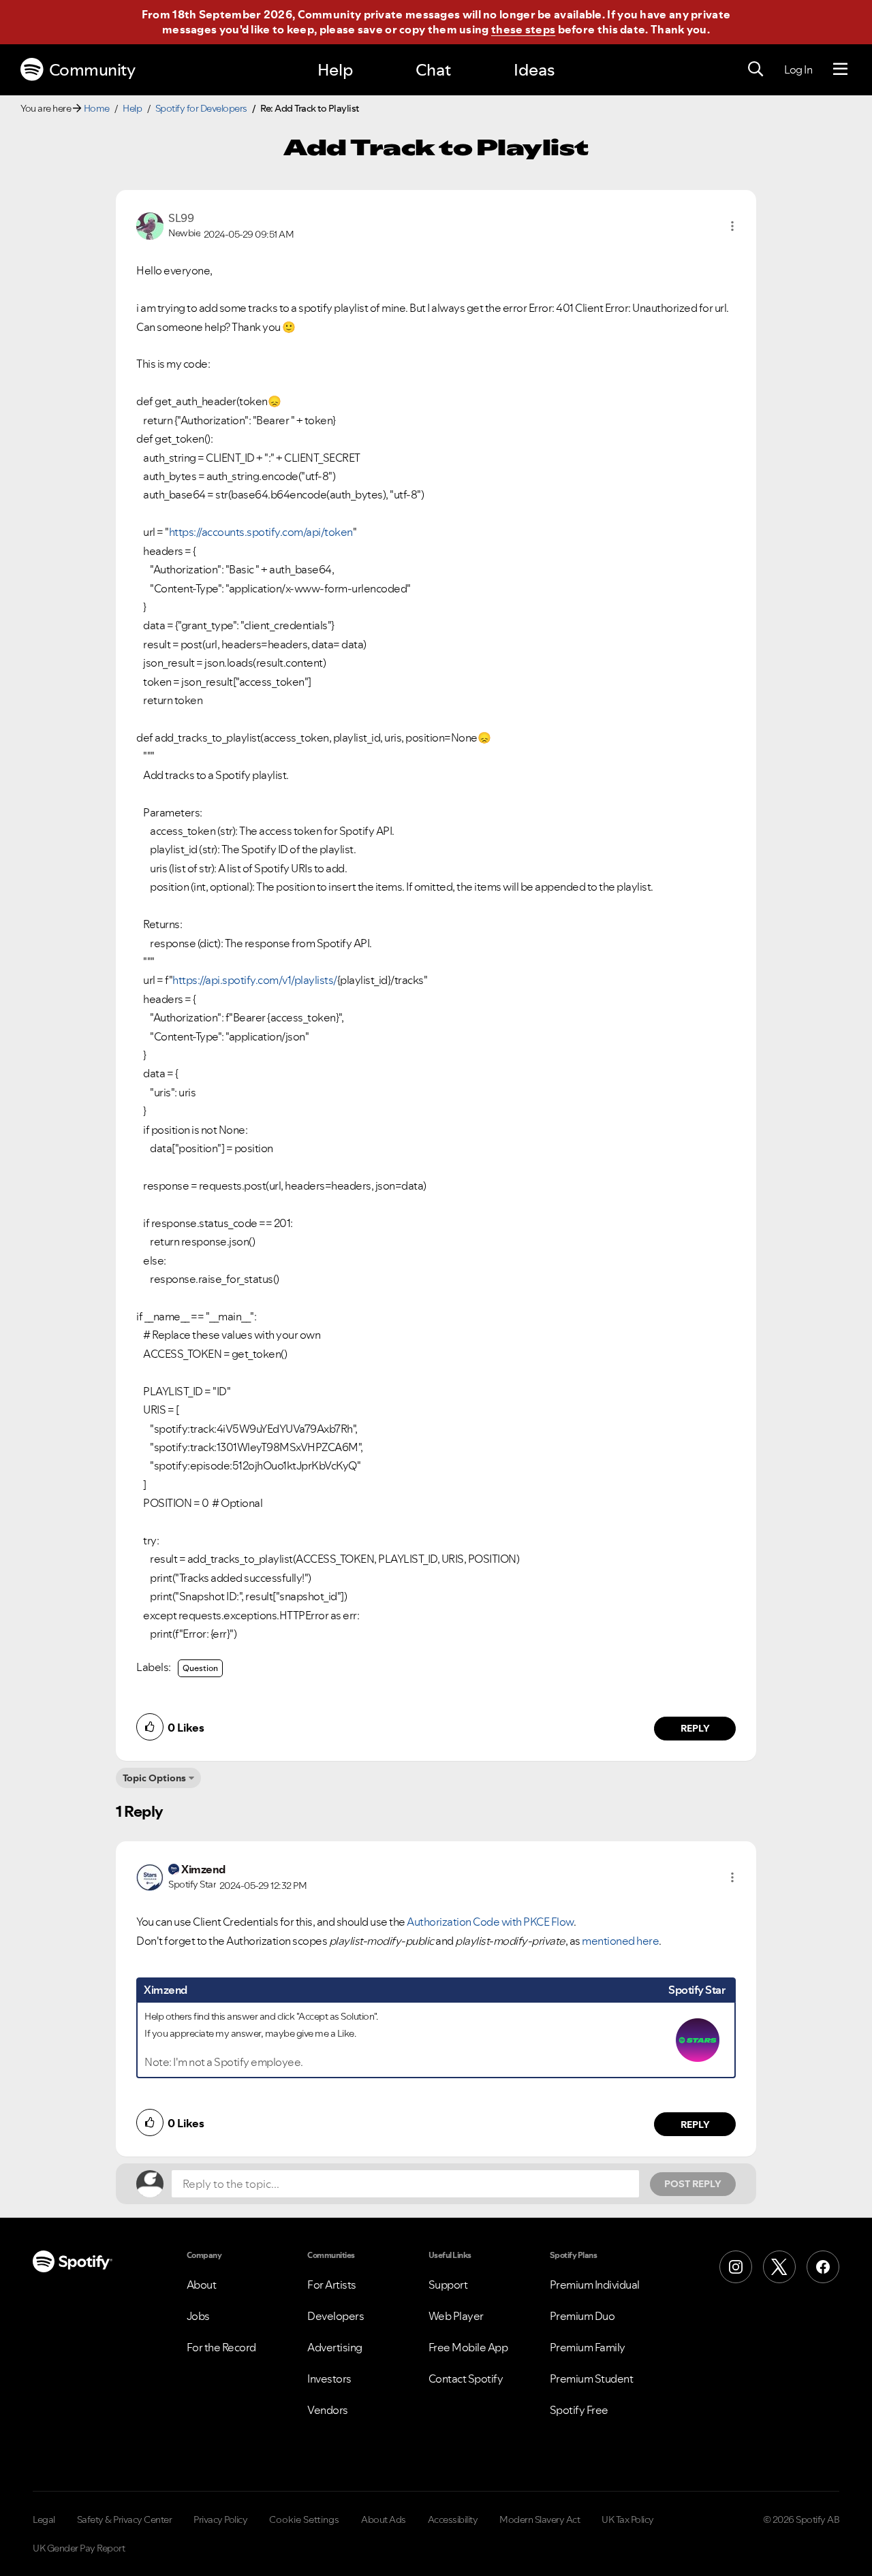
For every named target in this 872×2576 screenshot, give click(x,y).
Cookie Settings (304, 2519)
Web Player (456, 2316)
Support (448, 2285)
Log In (798, 69)
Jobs (198, 2316)
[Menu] (840, 69)
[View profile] (150, 225)
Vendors (328, 2410)
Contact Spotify (466, 2379)
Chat (433, 70)
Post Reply (693, 2184)
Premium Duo (582, 2316)
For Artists (332, 2285)
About (202, 2285)
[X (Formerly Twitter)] (779, 2267)
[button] (732, 226)
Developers (336, 2316)
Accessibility (453, 2519)
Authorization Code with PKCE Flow (490, 1922)
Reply (695, 1728)
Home (97, 108)
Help (335, 70)
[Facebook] (823, 2267)
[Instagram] (736, 2267)
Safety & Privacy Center (125, 2519)
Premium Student (592, 2379)
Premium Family (588, 2347)
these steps (523, 29)
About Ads (384, 2519)
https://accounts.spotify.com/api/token (261, 532)
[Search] (756, 69)
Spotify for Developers (201, 108)
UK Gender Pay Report (79, 2548)
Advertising (335, 2347)
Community (92, 70)
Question (200, 1668)
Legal (44, 2519)
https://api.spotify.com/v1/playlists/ (255, 980)
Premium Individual (595, 2285)
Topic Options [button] (154, 1778)
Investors (329, 2379)
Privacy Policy (220, 2519)
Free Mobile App (468, 2347)
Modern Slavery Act (540, 2519)
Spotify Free (579, 2410)
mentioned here (620, 1941)
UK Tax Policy (628, 2519)
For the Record (221, 2347)
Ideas (534, 70)
